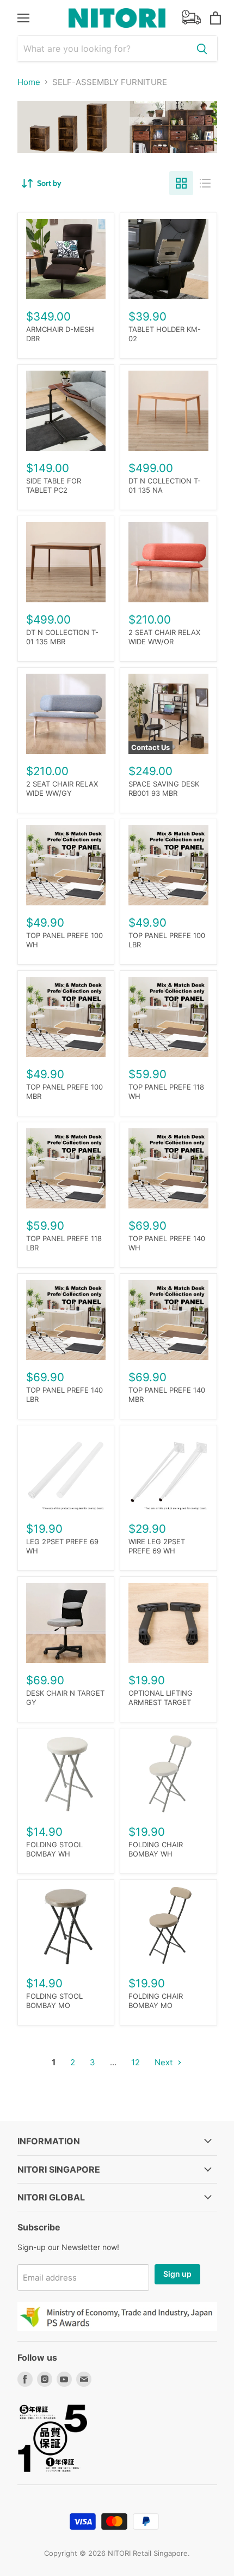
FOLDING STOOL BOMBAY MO (54, 2001)
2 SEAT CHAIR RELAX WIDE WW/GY (62, 788)
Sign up (177, 2274)
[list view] (205, 183)
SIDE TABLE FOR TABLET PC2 (54, 485)
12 (136, 2062)
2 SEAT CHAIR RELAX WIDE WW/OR (164, 637)
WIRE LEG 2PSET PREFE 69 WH (157, 1546)
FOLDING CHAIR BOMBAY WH (156, 1849)
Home (29, 82)
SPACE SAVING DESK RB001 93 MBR (164, 788)
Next (165, 2062)
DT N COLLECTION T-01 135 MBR (62, 637)
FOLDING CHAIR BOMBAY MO (156, 2001)
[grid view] (181, 183)
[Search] (202, 49)
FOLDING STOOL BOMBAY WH (54, 1849)
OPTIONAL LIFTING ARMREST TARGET (161, 1698)
